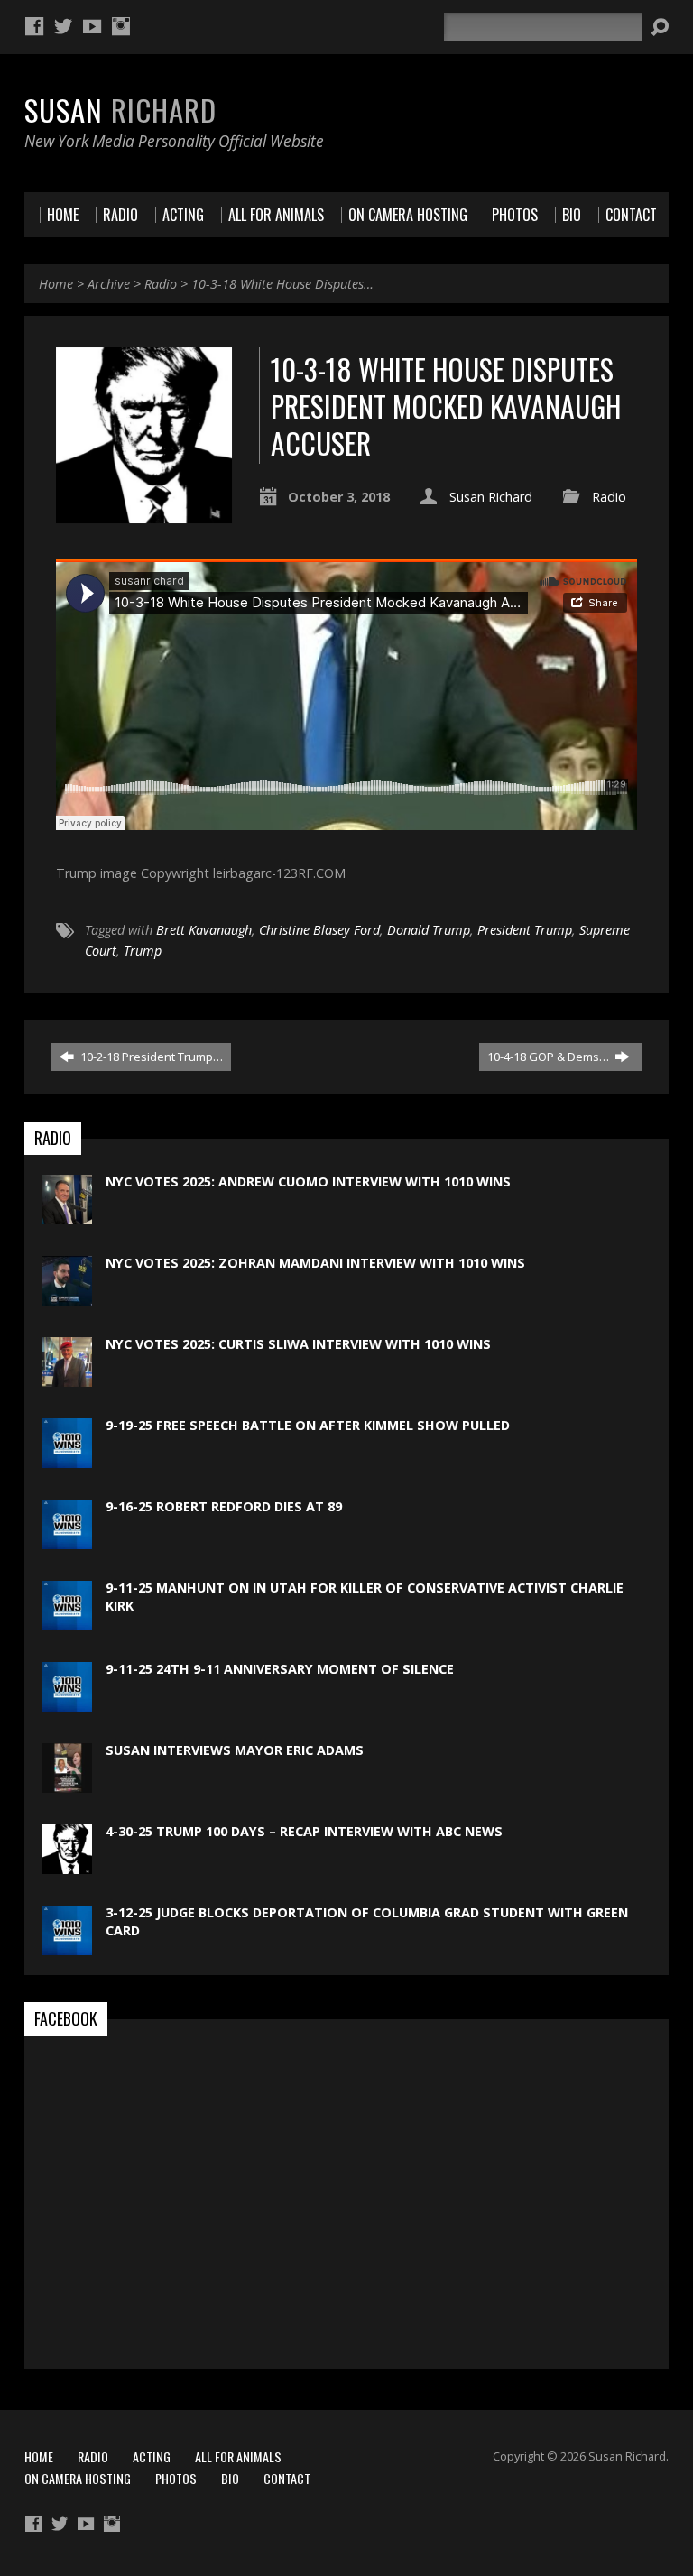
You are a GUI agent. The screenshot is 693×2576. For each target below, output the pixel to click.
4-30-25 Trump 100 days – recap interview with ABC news (304, 1831)
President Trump (525, 930)
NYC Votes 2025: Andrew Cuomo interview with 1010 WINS (308, 1182)
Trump (143, 951)
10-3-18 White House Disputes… (282, 284)
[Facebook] (34, 26)
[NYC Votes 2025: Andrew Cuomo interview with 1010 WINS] (67, 1215)
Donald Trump (429, 930)
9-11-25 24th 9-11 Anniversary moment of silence (280, 1669)
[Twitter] (63, 26)
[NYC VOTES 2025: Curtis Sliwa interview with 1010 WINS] (67, 1377)
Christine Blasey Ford (319, 930)
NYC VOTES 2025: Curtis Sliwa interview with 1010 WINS (298, 1344)
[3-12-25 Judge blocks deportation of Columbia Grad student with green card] (67, 1946)
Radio (161, 284)
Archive (109, 284)
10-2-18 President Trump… (150, 1057)
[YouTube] (92, 26)
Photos (176, 2478)
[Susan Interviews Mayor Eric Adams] (67, 1783)
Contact (287, 2478)
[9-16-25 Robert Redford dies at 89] (67, 1540)
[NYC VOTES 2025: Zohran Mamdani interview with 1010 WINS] (67, 1296)
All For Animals (238, 2456)
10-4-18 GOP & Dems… (550, 1057)
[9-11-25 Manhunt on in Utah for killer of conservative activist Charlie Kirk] (67, 1621)
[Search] (660, 27)
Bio (230, 2478)
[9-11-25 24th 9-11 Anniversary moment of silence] (67, 1702)
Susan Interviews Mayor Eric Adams (235, 1750)
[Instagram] (121, 26)
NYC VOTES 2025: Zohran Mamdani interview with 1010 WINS (315, 1263)
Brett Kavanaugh (204, 930)
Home (56, 284)
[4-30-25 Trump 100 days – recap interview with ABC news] (67, 1865)
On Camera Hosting (78, 2478)
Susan (120, 109)
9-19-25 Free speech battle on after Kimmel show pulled (308, 1425)
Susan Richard (491, 497)
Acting (152, 2456)
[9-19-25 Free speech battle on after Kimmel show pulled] (67, 1459)
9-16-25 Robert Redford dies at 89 (224, 1506)
